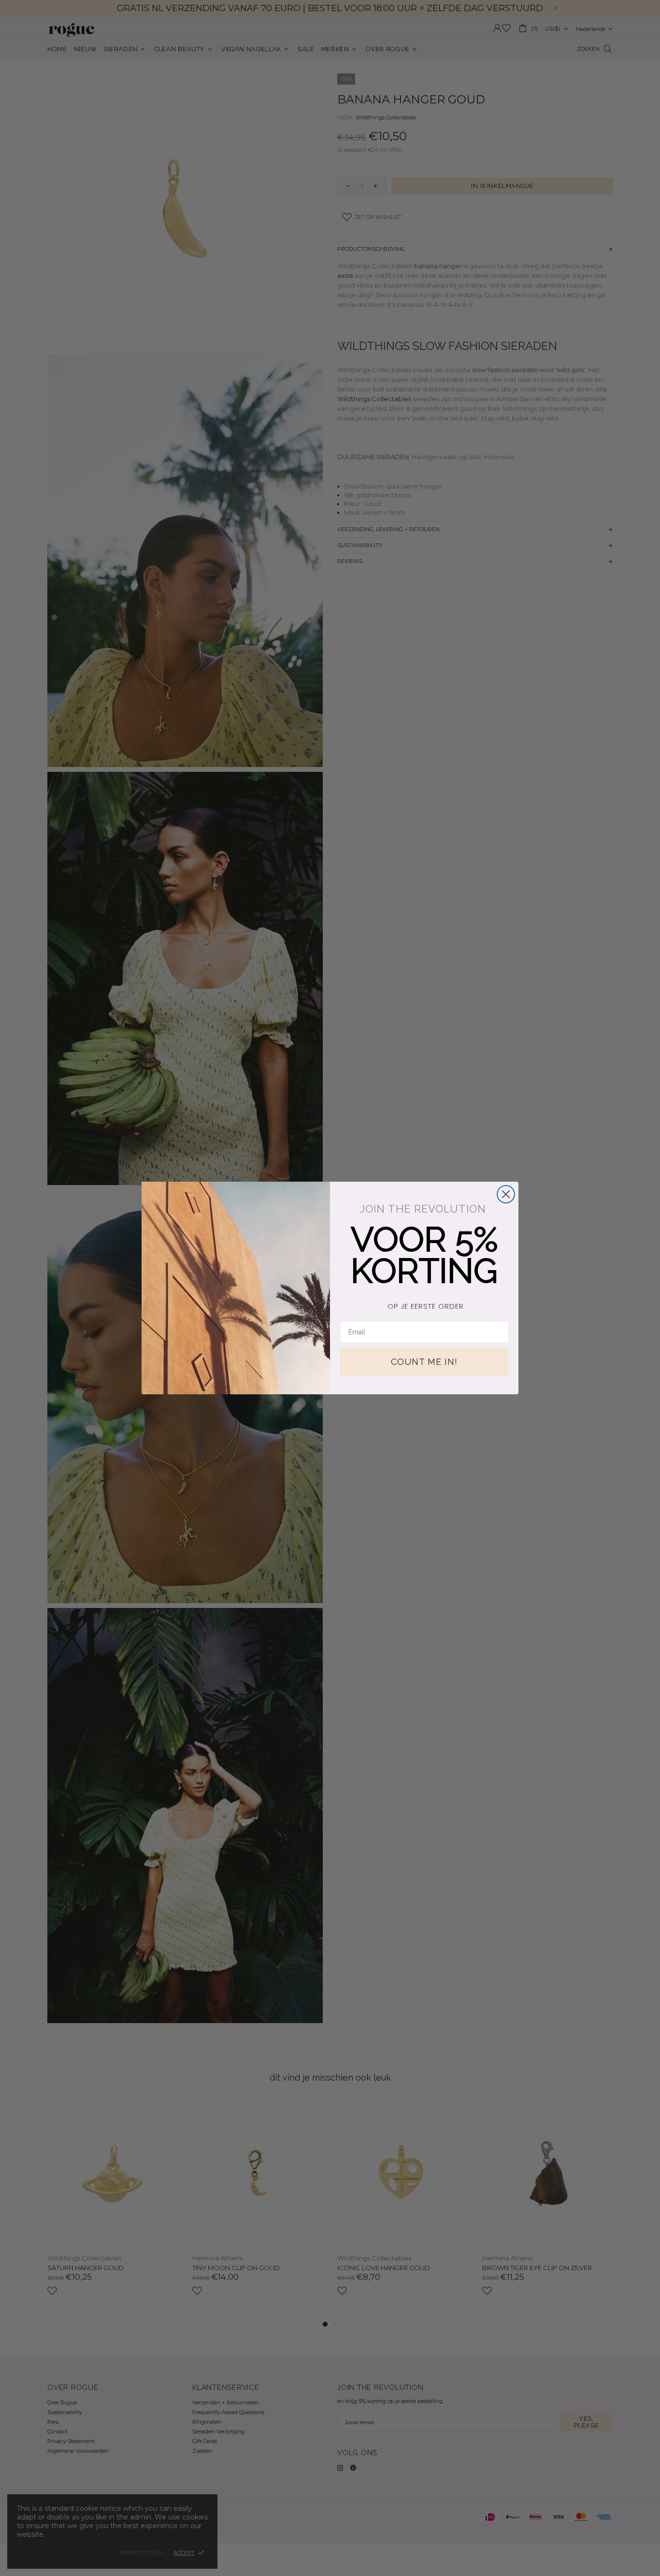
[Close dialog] (506, 1194)
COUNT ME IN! (424, 1362)
